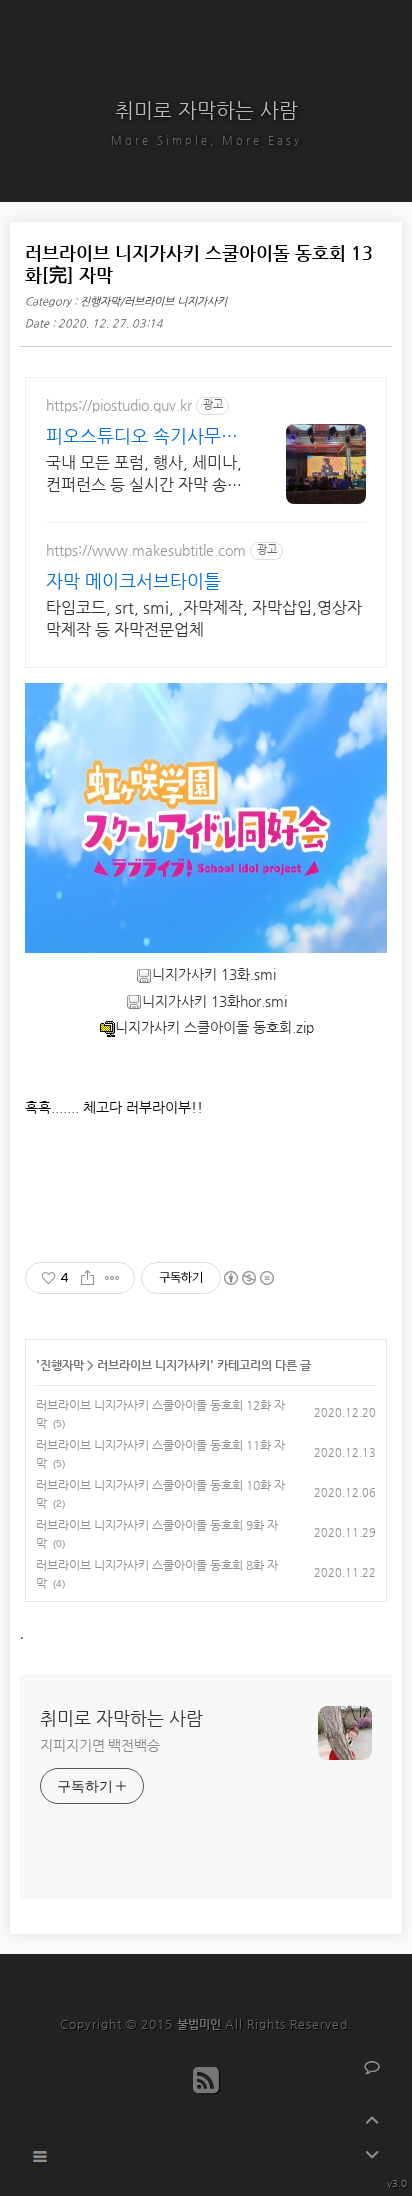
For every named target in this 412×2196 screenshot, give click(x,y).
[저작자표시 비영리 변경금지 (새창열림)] (248, 1278)
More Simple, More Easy (206, 140)
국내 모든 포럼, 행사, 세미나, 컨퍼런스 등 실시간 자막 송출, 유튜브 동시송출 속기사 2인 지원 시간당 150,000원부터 (144, 474)
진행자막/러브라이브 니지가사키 (153, 301)
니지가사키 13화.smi (214, 974)
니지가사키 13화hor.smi (214, 1001)
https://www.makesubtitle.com (146, 550)
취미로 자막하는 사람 (206, 110)
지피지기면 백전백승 (100, 1745)
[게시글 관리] (112, 1278)
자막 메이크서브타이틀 (133, 580)
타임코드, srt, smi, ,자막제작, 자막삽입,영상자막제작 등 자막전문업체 (204, 618)
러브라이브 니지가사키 (153, 1365)
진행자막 (62, 1365)
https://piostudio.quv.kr (119, 405)
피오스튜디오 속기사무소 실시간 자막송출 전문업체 (144, 436)
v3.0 (397, 2183)
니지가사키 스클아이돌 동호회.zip (214, 1027)
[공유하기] (87, 1278)
